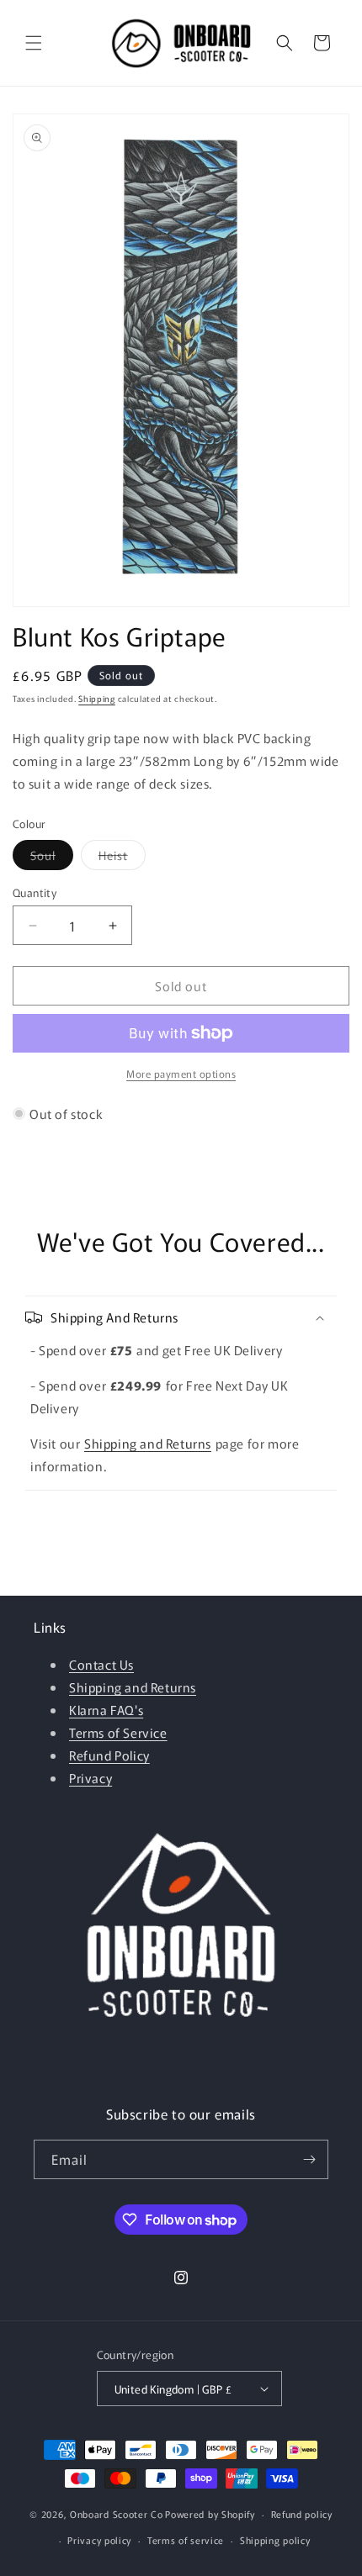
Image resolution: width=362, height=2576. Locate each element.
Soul (52, 858)
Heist (122, 858)
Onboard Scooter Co (117, 2514)
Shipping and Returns (148, 1443)
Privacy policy (99, 2540)
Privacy (90, 1778)
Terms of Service (118, 1732)
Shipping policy (275, 2540)
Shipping (97, 698)
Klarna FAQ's (106, 1710)
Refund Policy (109, 1755)
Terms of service (186, 2540)
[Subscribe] (309, 2159)
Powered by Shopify (210, 2514)
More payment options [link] (181, 1073)
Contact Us (101, 1664)
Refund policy (302, 2514)
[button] (34, 43)
